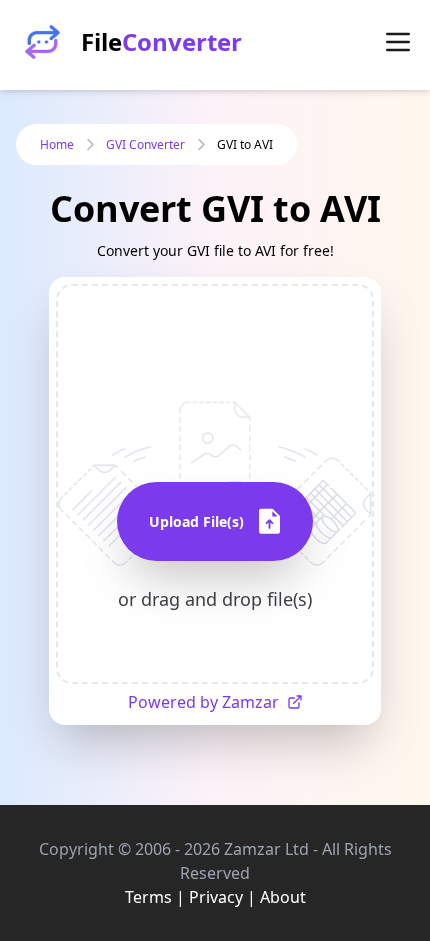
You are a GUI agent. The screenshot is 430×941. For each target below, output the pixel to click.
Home (57, 144)
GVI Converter (145, 144)
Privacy (216, 897)
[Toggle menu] (398, 42)
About (283, 897)
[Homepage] (42, 42)
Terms (148, 897)
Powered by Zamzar (203, 702)
